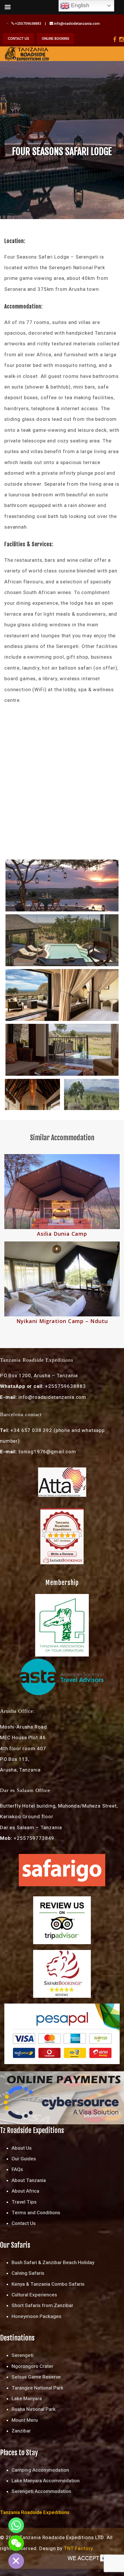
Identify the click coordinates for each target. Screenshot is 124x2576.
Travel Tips (24, 2202)
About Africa (25, 2191)
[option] (62, 1240)
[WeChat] (16, 2543)
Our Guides (24, 2159)
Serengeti (22, 2355)
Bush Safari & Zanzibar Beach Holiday (53, 2262)
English (79, 5)
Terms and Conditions (36, 2213)
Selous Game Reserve (36, 2377)
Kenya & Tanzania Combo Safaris (48, 2284)
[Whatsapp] (16, 2525)
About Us (22, 2148)
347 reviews (62, 1541)
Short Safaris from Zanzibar (42, 2305)
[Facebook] (115, 39)
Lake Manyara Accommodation (46, 2481)
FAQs (17, 2169)
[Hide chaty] (16, 2561)
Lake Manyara (27, 2398)
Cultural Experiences (34, 2295)
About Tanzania (29, 2180)
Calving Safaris (28, 2273)
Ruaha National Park (34, 2409)
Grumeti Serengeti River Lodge (62, 1234)
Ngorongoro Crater (32, 2366)
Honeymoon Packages (36, 2316)
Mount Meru (25, 2420)
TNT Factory (79, 2548)
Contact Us (24, 2223)
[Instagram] (122, 39)
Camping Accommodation (40, 2470)
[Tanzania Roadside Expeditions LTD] (27, 53)
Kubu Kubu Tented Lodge (62, 1321)
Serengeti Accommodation (41, 2491)
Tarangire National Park (37, 2388)
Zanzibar (21, 2431)
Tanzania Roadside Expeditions (62, 1526)
